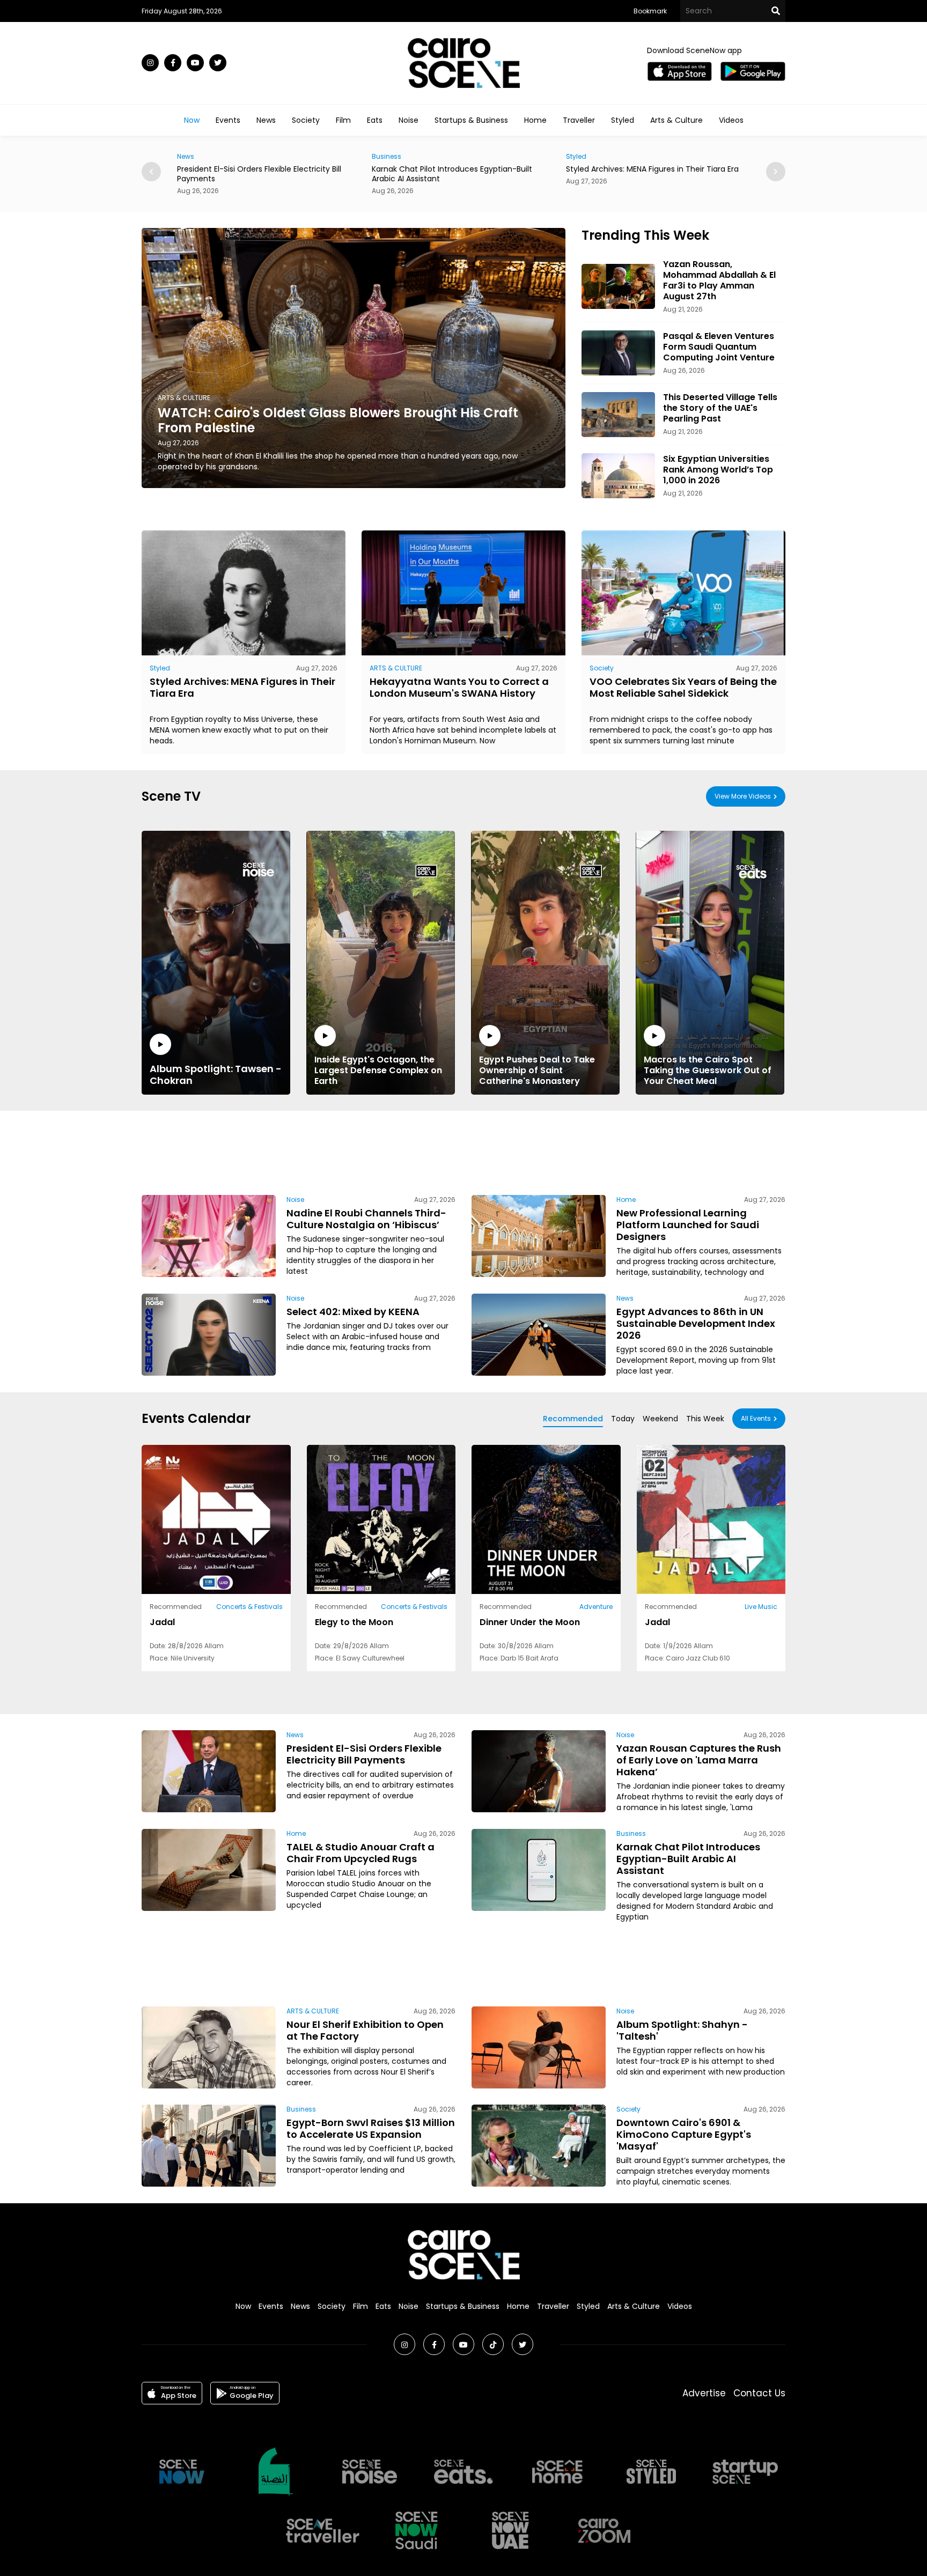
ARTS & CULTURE (184, 398)
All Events (756, 1418)
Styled (623, 120)
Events (228, 120)
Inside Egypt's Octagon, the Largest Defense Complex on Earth (378, 1070)
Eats (375, 120)
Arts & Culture (676, 120)
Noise (409, 120)
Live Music (761, 1607)
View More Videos (743, 796)
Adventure (596, 1607)
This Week (705, 1419)
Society (306, 120)
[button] (776, 172)
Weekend (660, 1419)
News (266, 120)
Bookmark (650, 11)
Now (192, 120)
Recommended (573, 1419)
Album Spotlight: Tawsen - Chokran (216, 1074)
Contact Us (759, 2393)
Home (535, 120)
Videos (731, 120)
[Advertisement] (464, 1151)
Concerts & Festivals (249, 1607)
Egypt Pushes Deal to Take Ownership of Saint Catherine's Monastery (537, 1070)
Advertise (704, 2393)
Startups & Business (471, 120)
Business (192, 156)
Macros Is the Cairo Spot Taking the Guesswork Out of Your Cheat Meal (708, 1070)
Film (343, 120)
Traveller (579, 120)
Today (623, 1419)
